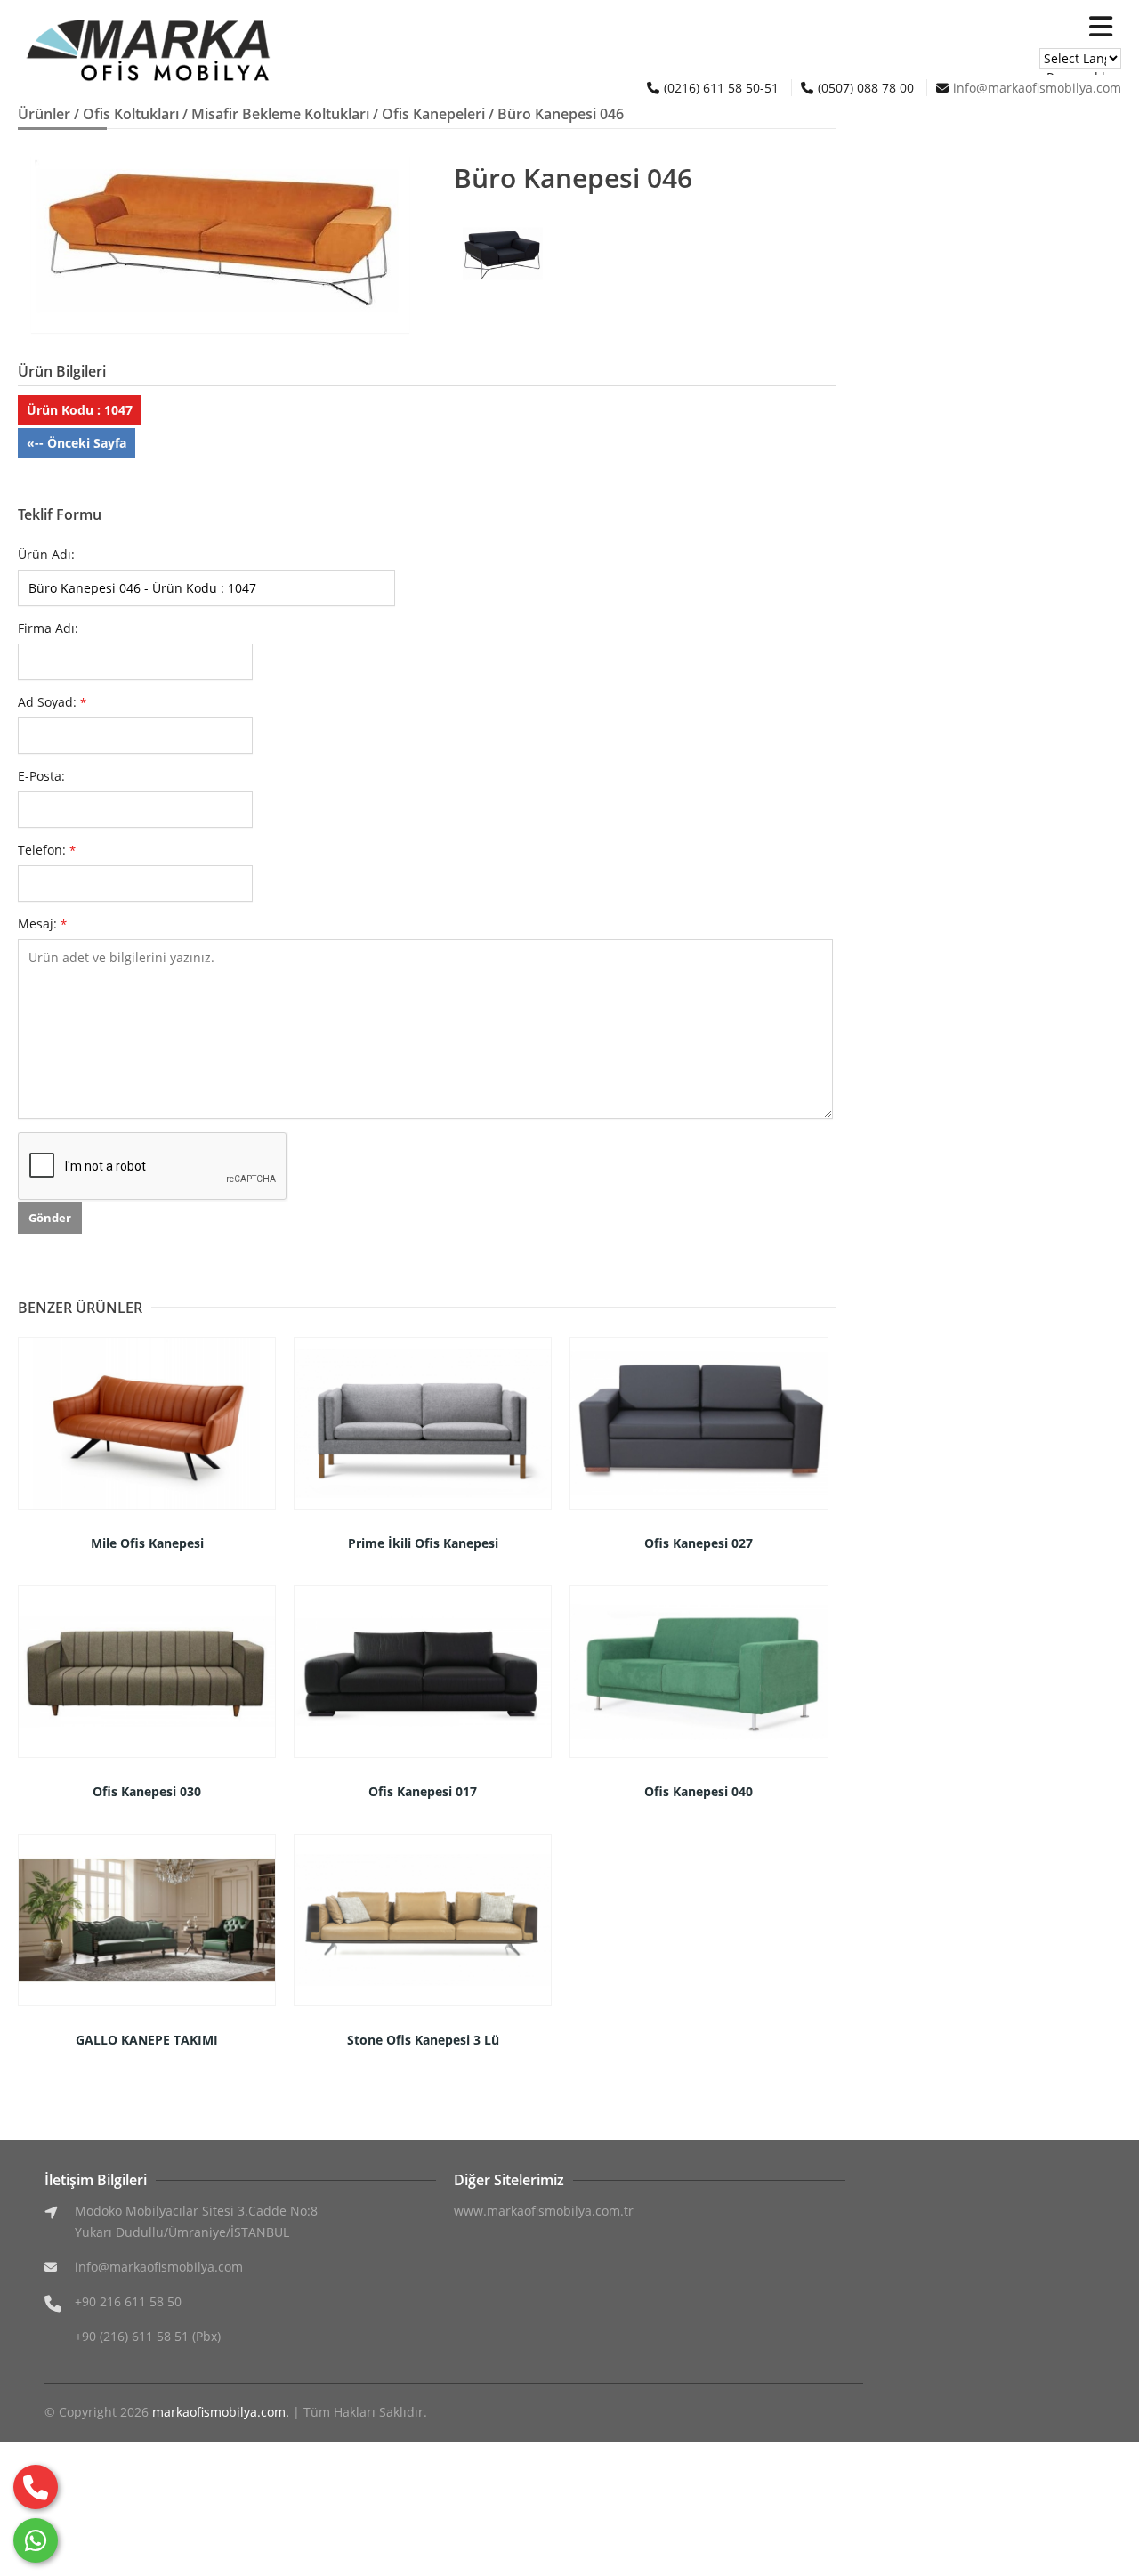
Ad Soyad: (52, 702)
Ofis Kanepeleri (433, 114)
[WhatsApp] (36, 2540)
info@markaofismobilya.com (1037, 88)
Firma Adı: (48, 628)
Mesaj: (42, 923)
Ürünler (44, 114)
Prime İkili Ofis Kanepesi (423, 1543)
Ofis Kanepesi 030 (147, 1791)
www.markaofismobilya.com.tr (544, 2211)
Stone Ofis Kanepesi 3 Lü (423, 2040)
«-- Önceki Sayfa (77, 443)
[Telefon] (36, 2487)
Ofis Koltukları (131, 114)
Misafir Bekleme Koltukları (280, 114)
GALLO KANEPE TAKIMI (147, 2040)
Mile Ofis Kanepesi (147, 1543)
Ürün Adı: (46, 554)
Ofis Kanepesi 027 (699, 1543)
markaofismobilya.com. (221, 2412)
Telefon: (47, 850)
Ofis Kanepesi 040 (699, 1791)
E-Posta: (41, 776)
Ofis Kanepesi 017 (423, 1791)
